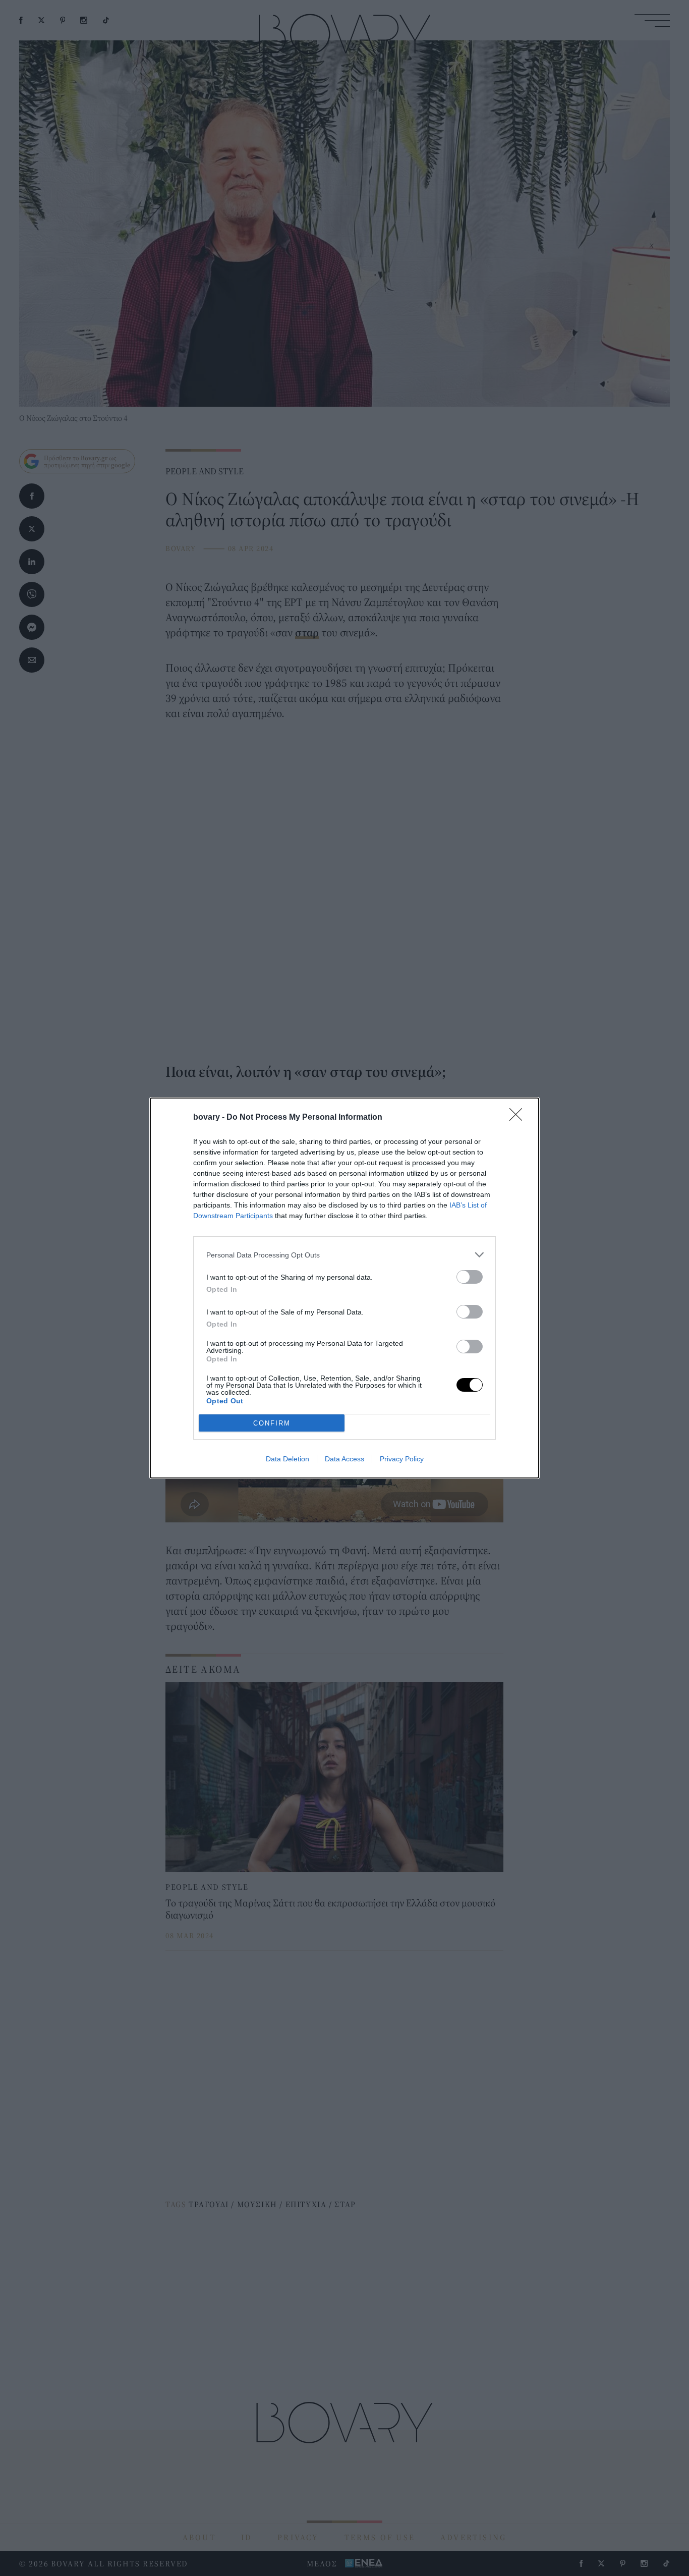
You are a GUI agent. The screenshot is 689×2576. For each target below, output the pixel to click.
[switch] (470, 1277)
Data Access (344, 1459)
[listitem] (344, 1255)
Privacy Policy (402, 1459)
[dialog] (344, 1288)
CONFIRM (272, 1423)
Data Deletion (288, 1459)
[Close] (519, 1118)
